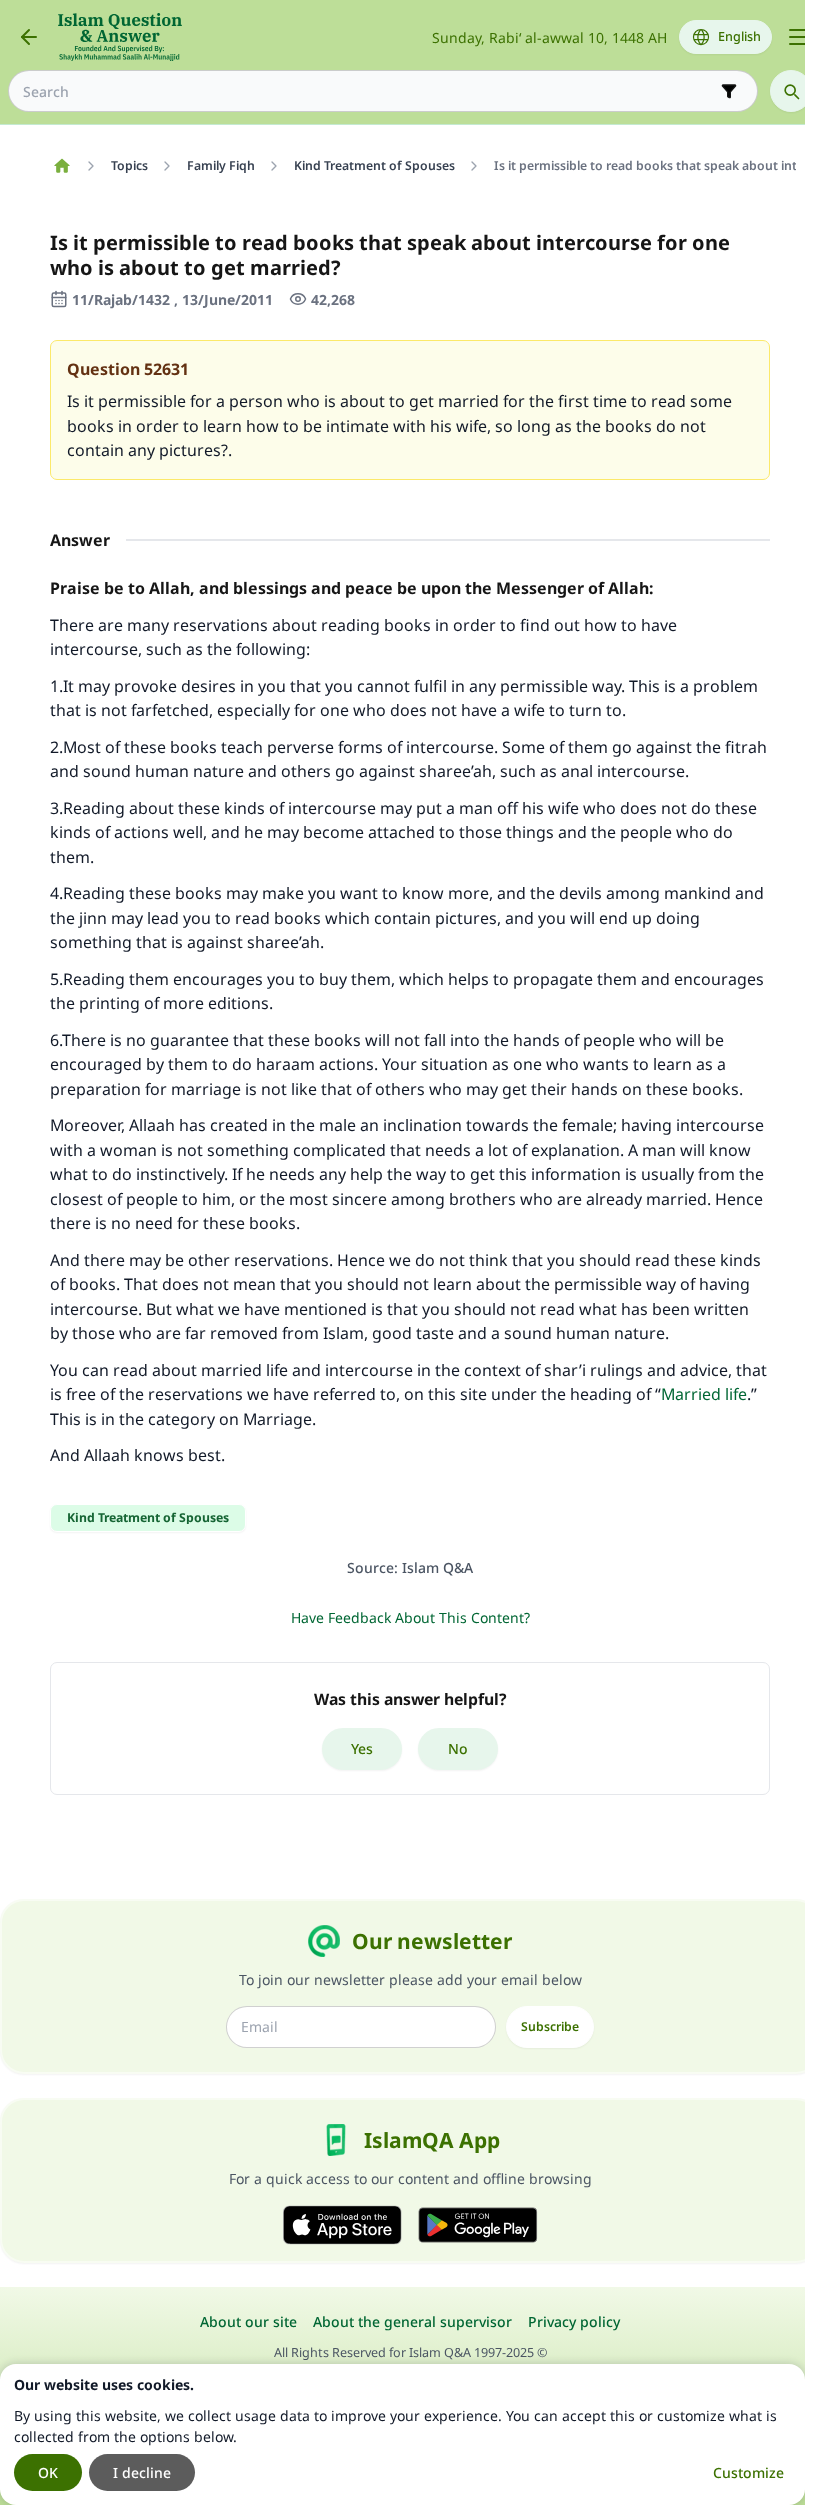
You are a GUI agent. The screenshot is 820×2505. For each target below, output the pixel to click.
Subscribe (550, 2026)
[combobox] (369, 91)
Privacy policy (574, 2321)
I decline (142, 2472)
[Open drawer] (798, 37)
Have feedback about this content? (410, 1617)
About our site (248, 2321)
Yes (362, 1748)
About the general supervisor (412, 2321)
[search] (791, 91)
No (458, 1748)
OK (48, 2472)
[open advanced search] (729, 91)
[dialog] (402, 2434)
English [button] (739, 36)
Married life (704, 1394)
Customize (748, 2472)
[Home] (61, 166)
